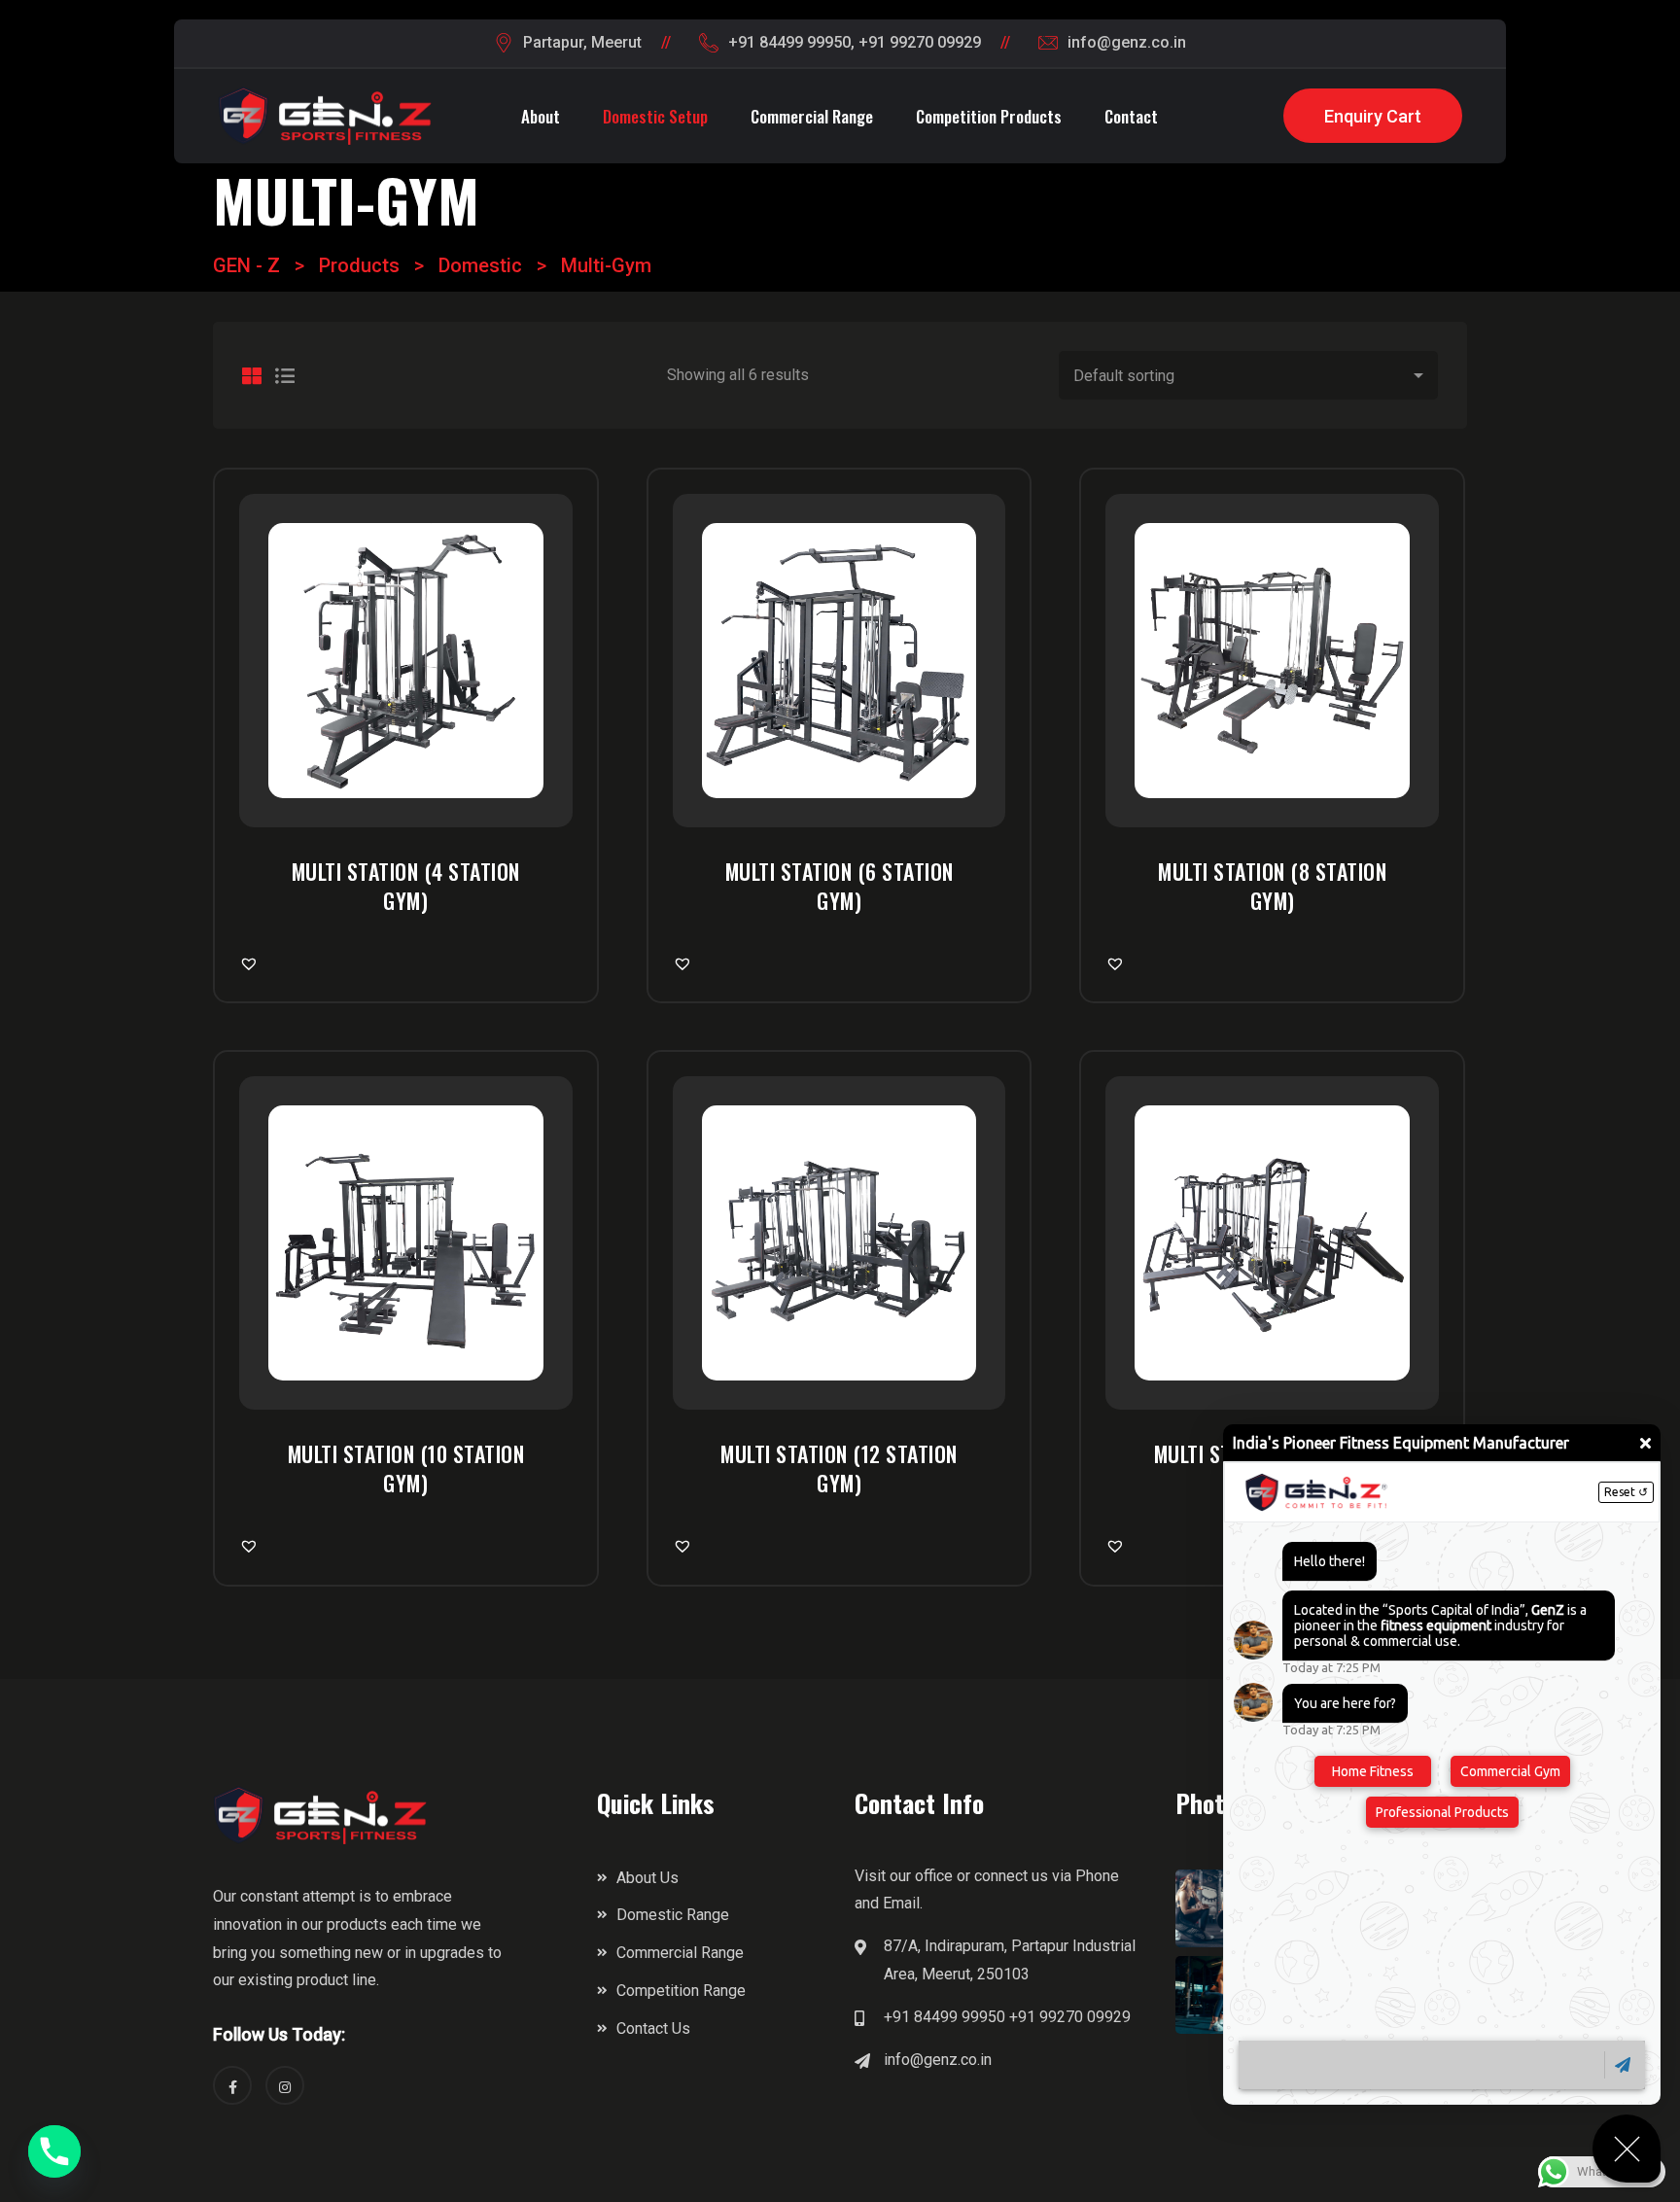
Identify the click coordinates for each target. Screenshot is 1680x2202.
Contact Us (653, 2028)
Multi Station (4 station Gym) (406, 886)
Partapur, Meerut (582, 42)
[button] (252, 964)
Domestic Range (673, 1915)
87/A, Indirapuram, (945, 1946)
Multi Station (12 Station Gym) (839, 1468)
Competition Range (681, 1991)
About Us (647, 1878)
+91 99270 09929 (920, 42)
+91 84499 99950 (789, 42)
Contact (1131, 116)
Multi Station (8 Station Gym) (1272, 886)
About (541, 116)
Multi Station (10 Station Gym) (406, 1468)
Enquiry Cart (1373, 116)
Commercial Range (812, 116)
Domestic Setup (655, 116)
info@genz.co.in (1127, 42)
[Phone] (54, 2151)
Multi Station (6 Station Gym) (840, 886)
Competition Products (989, 116)
